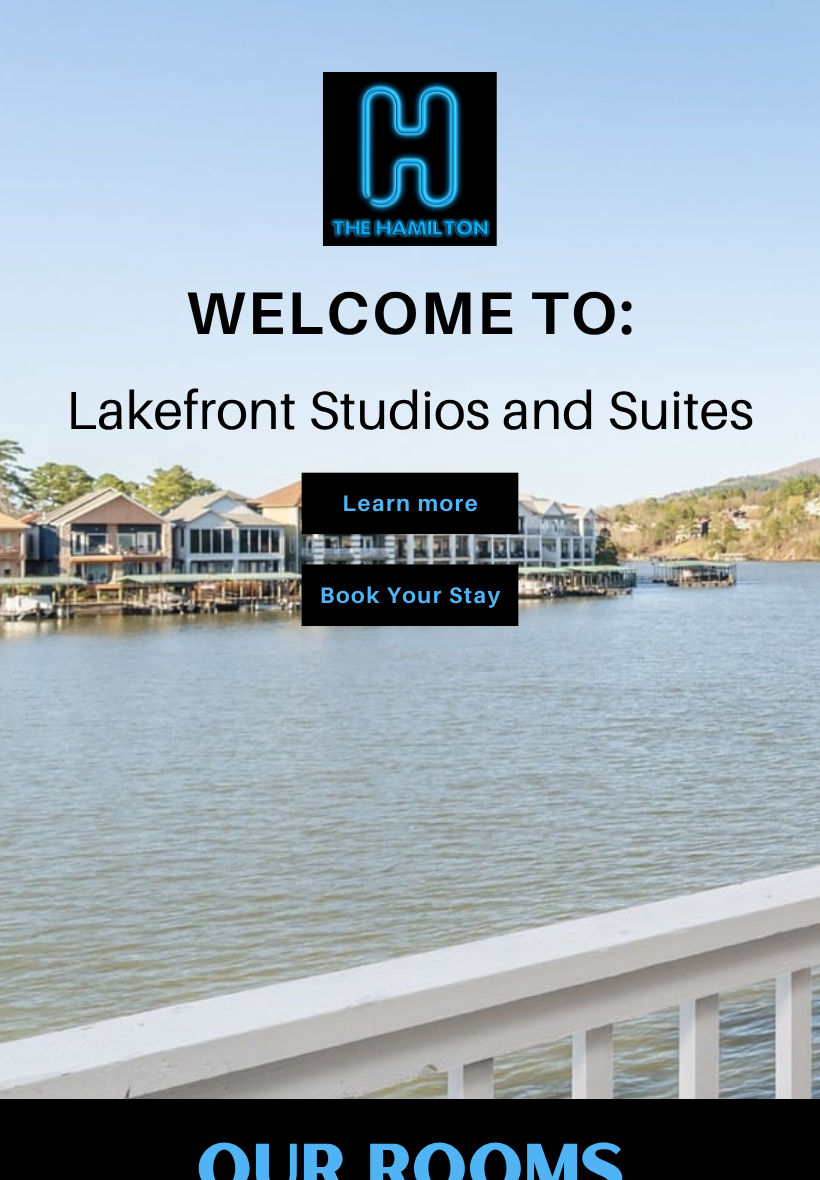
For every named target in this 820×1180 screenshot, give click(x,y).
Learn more (410, 502)
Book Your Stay (411, 594)
